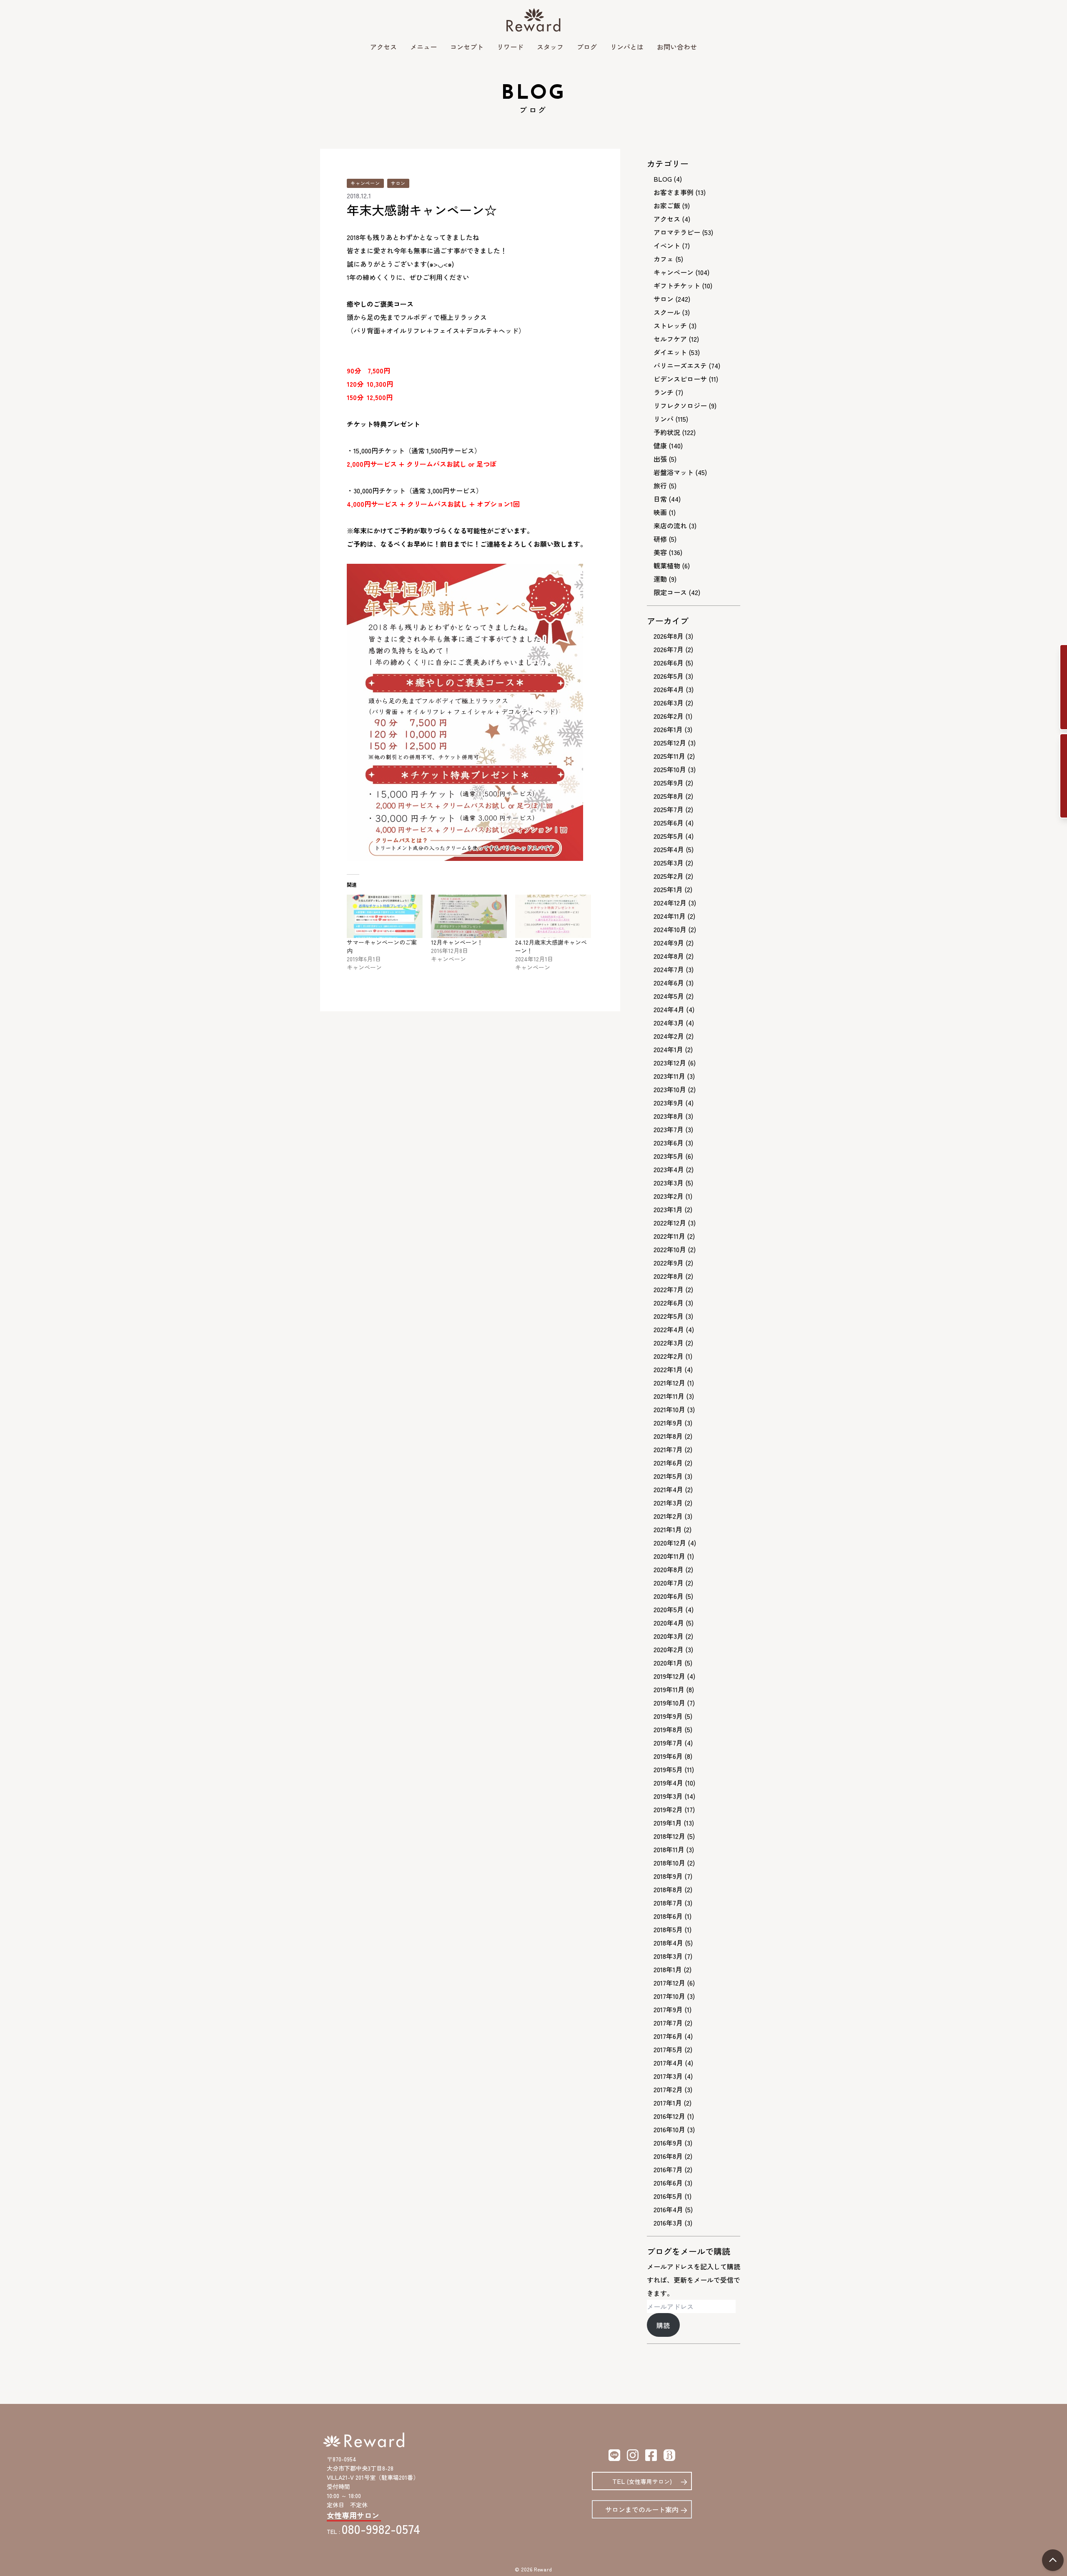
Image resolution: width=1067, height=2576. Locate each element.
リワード (510, 47)
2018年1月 (668, 1969)
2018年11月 (669, 1849)
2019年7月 (668, 1743)
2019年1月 (668, 1823)
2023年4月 (669, 1169)
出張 (660, 459)
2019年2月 (668, 1809)
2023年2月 (669, 1196)
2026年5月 (669, 676)
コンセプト (467, 47)
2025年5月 (669, 836)
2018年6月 (668, 1916)
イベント (667, 245)
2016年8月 (668, 2156)
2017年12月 (669, 1983)
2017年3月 (668, 2076)
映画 (660, 512)
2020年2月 (669, 1649)
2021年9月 (668, 1423)
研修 (660, 539)
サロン (398, 183)
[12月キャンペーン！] (469, 916)
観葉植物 (667, 565)
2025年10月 (670, 769)
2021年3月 (668, 1503)
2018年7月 (668, 1903)
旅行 (660, 485)
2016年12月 (669, 2116)
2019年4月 (668, 1783)
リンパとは (627, 47)
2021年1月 (668, 1529)
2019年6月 (668, 1756)
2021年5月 (668, 1476)
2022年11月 (669, 1236)
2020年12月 (670, 1543)
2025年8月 (669, 796)
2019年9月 (668, 1716)
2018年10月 (669, 1863)
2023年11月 (669, 1076)
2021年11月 (669, 1396)
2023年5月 (669, 1156)
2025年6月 (669, 823)
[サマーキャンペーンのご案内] (385, 916)
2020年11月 (669, 1556)
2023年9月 (669, 1103)
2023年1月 (668, 1209)
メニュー (423, 47)
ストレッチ (670, 325)
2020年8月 (669, 1569)
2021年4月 (668, 1489)
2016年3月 (668, 2223)
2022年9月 (669, 1263)
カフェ (664, 259)
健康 (660, 445)
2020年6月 (669, 1596)
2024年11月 (670, 916)
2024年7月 (669, 969)
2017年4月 (668, 2063)
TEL (642, 2481)
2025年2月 (669, 876)
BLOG (663, 179)
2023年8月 (669, 1116)
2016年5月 (668, 2196)
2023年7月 (669, 1129)
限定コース (670, 592)
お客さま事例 (674, 192)
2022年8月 (669, 1276)
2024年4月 (669, 1009)
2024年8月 (669, 956)
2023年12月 (670, 1063)
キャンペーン (365, 183)
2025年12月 (670, 743)
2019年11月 (669, 1689)
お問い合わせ (677, 47)
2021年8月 (668, 1436)
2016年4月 (668, 2209)
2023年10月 (670, 1089)
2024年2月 (669, 1036)
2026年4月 (669, 689)
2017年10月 (669, 1996)
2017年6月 (668, 2036)
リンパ (664, 419)
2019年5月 (668, 1769)
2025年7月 (669, 809)
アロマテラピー (677, 232)
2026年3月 (669, 703)
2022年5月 (669, 1316)
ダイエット (670, 352)
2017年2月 (668, 2089)
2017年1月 (668, 2103)
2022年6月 (669, 1303)
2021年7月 (668, 1449)
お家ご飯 (667, 205)
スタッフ (550, 47)
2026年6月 (669, 663)
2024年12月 (670, 903)
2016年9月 (668, 2143)
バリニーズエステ (680, 365)
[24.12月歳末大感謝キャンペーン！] (553, 916)
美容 (660, 552)
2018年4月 (668, 1943)
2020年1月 (668, 1663)
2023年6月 (669, 1143)
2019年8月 (668, 1729)
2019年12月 (669, 1676)
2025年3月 (669, 863)
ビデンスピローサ (680, 379)
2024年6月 (669, 983)
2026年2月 (669, 716)
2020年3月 (669, 1636)
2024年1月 (668, 1049)
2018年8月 (668, 1889)
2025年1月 (668, 889)
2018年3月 (668, 1956)
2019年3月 (668, 1796)
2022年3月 (669, 1343)
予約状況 (667, 432)
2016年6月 (668, 2183)
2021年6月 (668, 1463)
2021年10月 (669, 1409)
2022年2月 (669, 1356)
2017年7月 (668, 2023)
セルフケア (670, 339)
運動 (660, 579)
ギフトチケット (677, 285)
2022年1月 (668, 1369)
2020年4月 (669, 1623)
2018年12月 (669, 1836)
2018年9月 (668, 1876)
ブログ (587, 47)
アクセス (383, 47)
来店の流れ (670, 525)
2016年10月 (669, 2129)
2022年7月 (669, 1289)
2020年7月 (669, 1583)
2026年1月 (668, 729)
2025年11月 (669, 756)
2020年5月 (669, 1609)
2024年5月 (669, 996)
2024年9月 (669, 943)
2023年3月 (669, 1183)
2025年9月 (669, 783)
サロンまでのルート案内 (642, 2509)
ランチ (664, 392)
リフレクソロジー (680, 405)
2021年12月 (669, 1383)
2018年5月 (668, 1929)
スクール (667, 312)
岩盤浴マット (674, 472)
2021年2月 (668, 1516)
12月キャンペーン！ (457, 942)
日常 (660, 499)
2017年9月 (668, 2009)
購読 (663, 2325)
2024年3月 (669, 1023)
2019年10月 (669, 1703)
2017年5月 (668, 2049)
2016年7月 (668, 2169)
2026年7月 (669, 649)
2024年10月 (670, 929)
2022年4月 (669, 1329)
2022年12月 (670, 1223)
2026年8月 (669, 636)
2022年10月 (670, 1249)
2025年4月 (669, 849)
